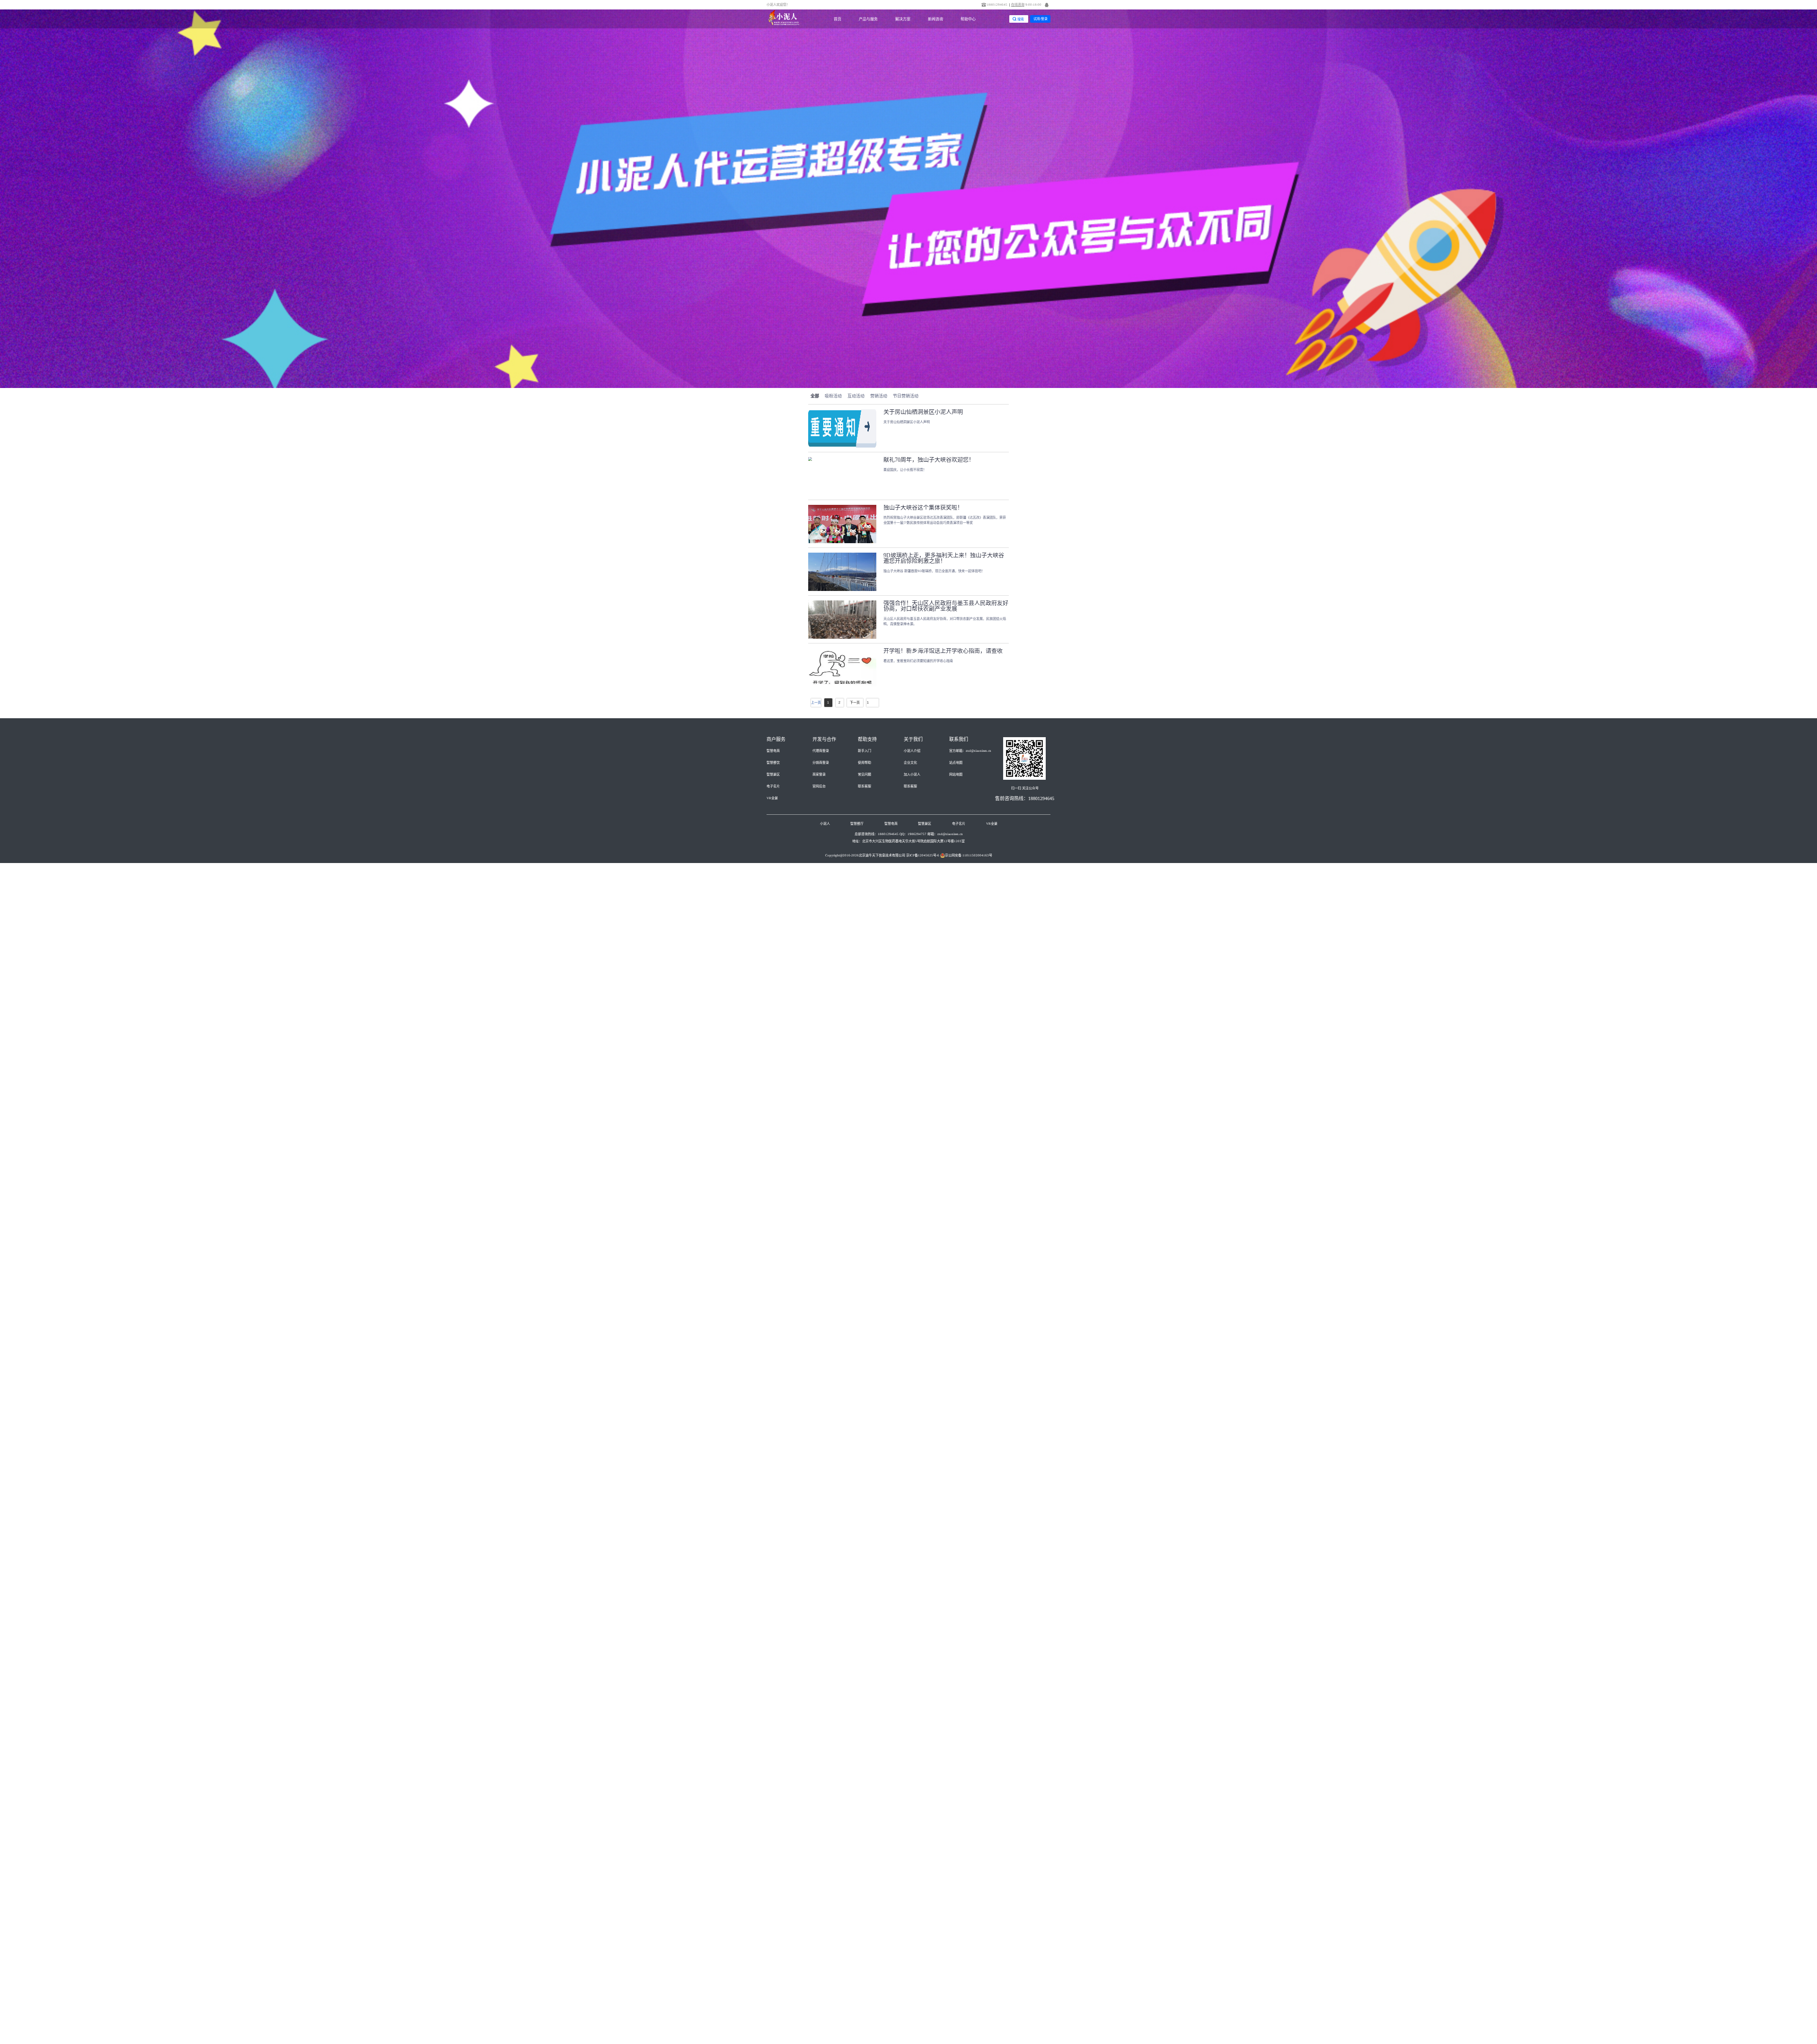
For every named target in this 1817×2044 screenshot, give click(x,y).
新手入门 (864, 751)
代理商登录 (821, 751)
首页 (838, 19)
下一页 (855, 702)
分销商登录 (821, 763)
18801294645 (997, 5)
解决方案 (903, 19)
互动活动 (856, 396)
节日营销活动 (906, 396)
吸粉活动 (833, 396)
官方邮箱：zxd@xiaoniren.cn (970, 751)
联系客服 (864, 786)
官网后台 (819, 786)
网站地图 (956, 775)
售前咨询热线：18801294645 (1025, 798)
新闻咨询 (935, 19)
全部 (815, 396)
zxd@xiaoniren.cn (950, 834)
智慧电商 (773, 751)
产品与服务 (868, 19)
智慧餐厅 (857, 824)
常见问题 (864, 775)
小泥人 (825, 824)
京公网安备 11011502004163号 (969, 855)
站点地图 (956, 763)
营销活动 (879, 396)
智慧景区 (773, 775)
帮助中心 (968, 19)
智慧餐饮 (773, 763)
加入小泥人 (912, 775)
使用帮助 (864, 763)
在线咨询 (1018, 5)
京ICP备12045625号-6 (923, 855)
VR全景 (772, 798)
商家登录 (819, 775)
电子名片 (773, 786)
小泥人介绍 (912, 751)
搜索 (1021, 19)
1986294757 (917, 834)
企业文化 (910, 763)
